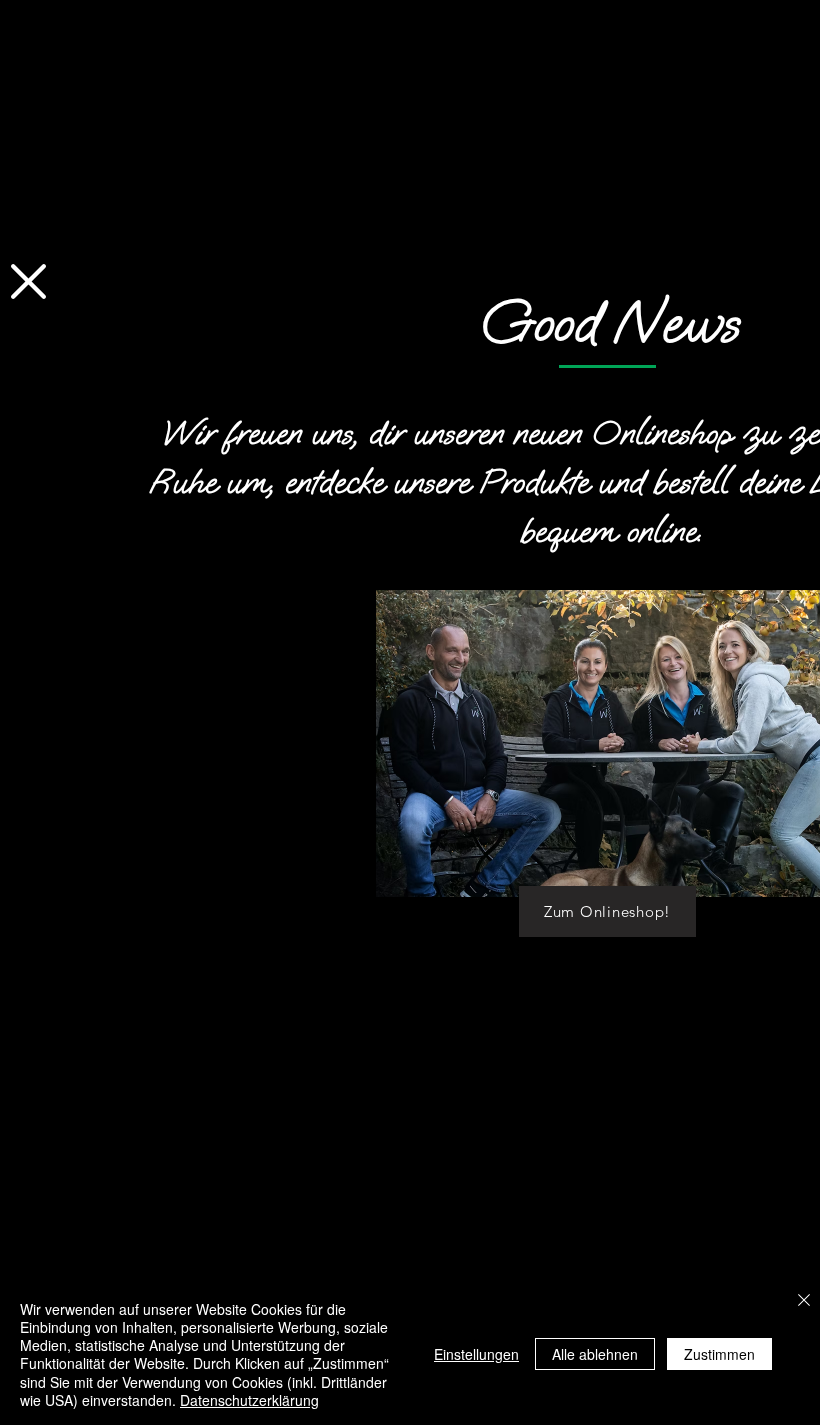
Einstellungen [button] (476, 1354)
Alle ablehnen (595, 1354)
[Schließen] (804, 1301)
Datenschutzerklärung (249, 1400)
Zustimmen (719, 1354)
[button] (28, 281)
